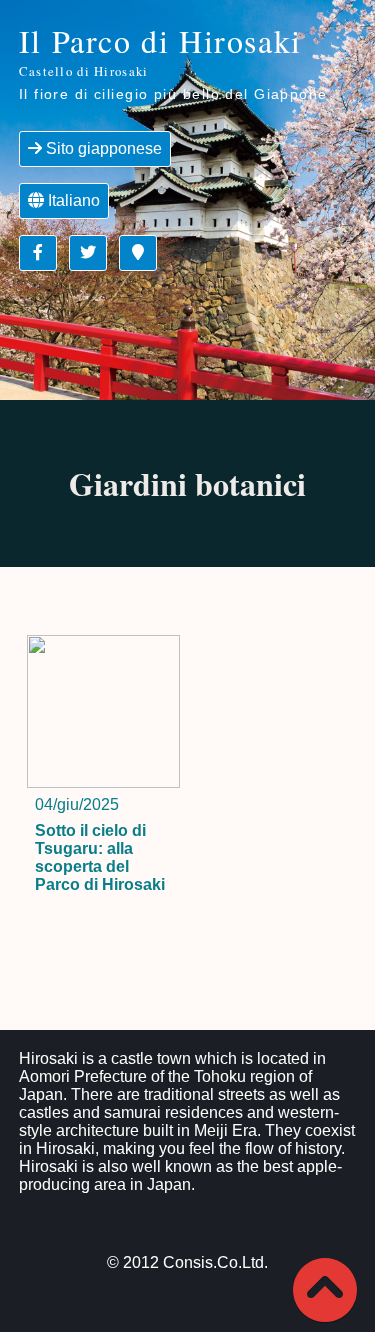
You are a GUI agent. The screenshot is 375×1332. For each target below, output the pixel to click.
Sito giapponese (102, 148)
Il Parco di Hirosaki (160, 49)
